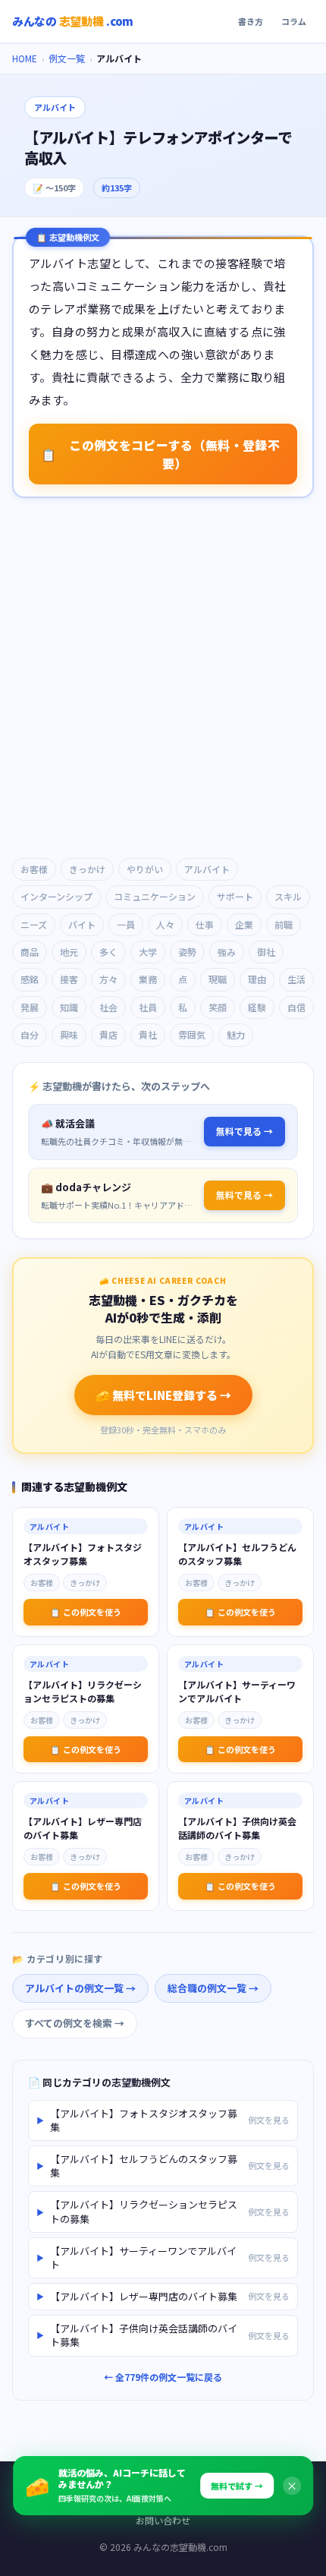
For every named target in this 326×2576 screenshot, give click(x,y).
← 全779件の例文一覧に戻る (163, 2377)
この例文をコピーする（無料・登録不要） (160, 454)
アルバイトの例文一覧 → (80, 1988)
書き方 (251, 21)
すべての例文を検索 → (75, 2023)
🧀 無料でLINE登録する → (163, 1395)
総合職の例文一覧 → (213, 1988)
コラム (294, 21)
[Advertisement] (163, 679)
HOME (25, 58)
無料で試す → (237, 2486)
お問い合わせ (163, 2520)
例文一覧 (67, 58)
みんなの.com (73, 21)
